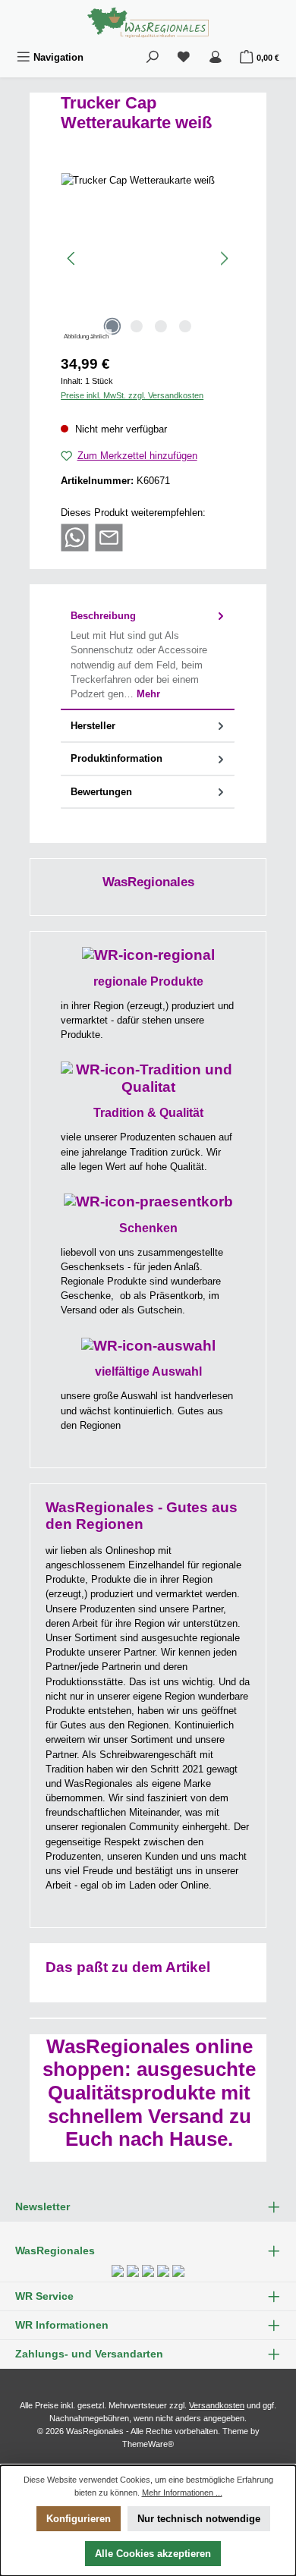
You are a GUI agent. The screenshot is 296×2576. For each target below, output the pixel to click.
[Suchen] (153, 57)
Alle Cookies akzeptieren (153, 2554)
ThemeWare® (148, 2444)
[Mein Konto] (216, 57)
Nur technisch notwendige (199, 2519)
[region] (148, 258)
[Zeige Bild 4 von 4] (185, 326)
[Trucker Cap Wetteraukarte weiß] (148, 258)
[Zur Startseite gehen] (148, 23)
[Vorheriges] (72, 258)
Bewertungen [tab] (101, 792)
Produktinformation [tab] (117, 758)
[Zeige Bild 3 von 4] (161, 326)
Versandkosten (217, 2405)
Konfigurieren (79, 2519)
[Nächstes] (224, 258)
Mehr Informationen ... (182, 2493)
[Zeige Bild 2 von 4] (137, 326)
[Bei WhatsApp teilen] (75, 537)
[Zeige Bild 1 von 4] (112, 326)
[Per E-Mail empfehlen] (109, 537)
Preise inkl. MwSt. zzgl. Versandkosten (132, 395)
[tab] (148, 656)
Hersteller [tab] (93, 726)
